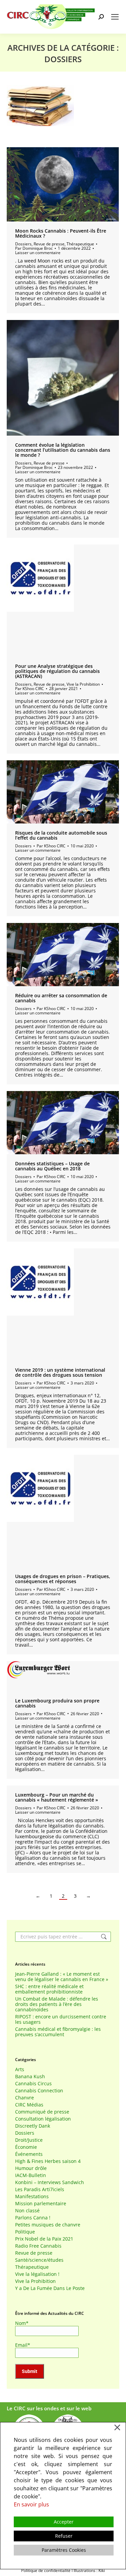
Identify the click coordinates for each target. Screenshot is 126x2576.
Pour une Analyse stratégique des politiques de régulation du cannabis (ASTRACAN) (57, 671)
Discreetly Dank (33, 2126)
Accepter (64, 2522)
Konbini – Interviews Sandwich (50, 2182)
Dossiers (23, 244)
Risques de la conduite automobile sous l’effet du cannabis (61, 835)
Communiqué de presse (42, 2112)
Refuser (64, 2536)
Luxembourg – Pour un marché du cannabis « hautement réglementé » (57, 1797)
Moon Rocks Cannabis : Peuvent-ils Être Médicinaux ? (61, 233)
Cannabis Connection (39, 2091)
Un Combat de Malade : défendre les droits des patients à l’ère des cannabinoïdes (57, 2004)
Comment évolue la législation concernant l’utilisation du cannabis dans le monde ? (63, 450)
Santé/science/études (39, 2260)
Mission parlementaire (41, 2204)
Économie (26, 2147)
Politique (25, 2232)
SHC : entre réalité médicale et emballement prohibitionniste (49, 1989)
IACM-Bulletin (31, 2175)
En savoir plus (31, 2504)
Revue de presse (49, 244)
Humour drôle (31, 2168)
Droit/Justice (29, 2140)
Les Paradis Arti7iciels (40, 2189)
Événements (29, 2154)
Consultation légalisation (43, 2119)
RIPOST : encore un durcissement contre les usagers (61, 2019)
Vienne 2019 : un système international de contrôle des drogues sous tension (60, 1372)
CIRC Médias (29, 2105)
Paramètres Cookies (64, 2550)
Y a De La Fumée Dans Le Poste (50, 2288)
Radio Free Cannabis (38, 2246)
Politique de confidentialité (46, 2570)
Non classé (27, 2211)
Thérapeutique (80, 244)
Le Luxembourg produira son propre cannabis (57, 1703)
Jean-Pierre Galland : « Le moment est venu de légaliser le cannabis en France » (62, 1977)
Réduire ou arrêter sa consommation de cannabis (61, 998)
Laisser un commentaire (38, 253)
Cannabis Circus (33, 2084)
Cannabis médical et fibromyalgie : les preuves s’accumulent (58, 2032)
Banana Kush (30, 2077)
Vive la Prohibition (83, 684)
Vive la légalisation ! (37, 2274)
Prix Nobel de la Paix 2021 (44, 2239)
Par (34, 248)
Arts (20, 2069)
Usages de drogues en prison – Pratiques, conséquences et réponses (63, 1579)
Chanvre (25, 2098)
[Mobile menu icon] (115, 17)
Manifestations (32, 2197)
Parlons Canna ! (33, 2218)
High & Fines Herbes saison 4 (48, 2161)
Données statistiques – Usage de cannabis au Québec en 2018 (52, 1166)
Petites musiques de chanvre (48, 2225)
